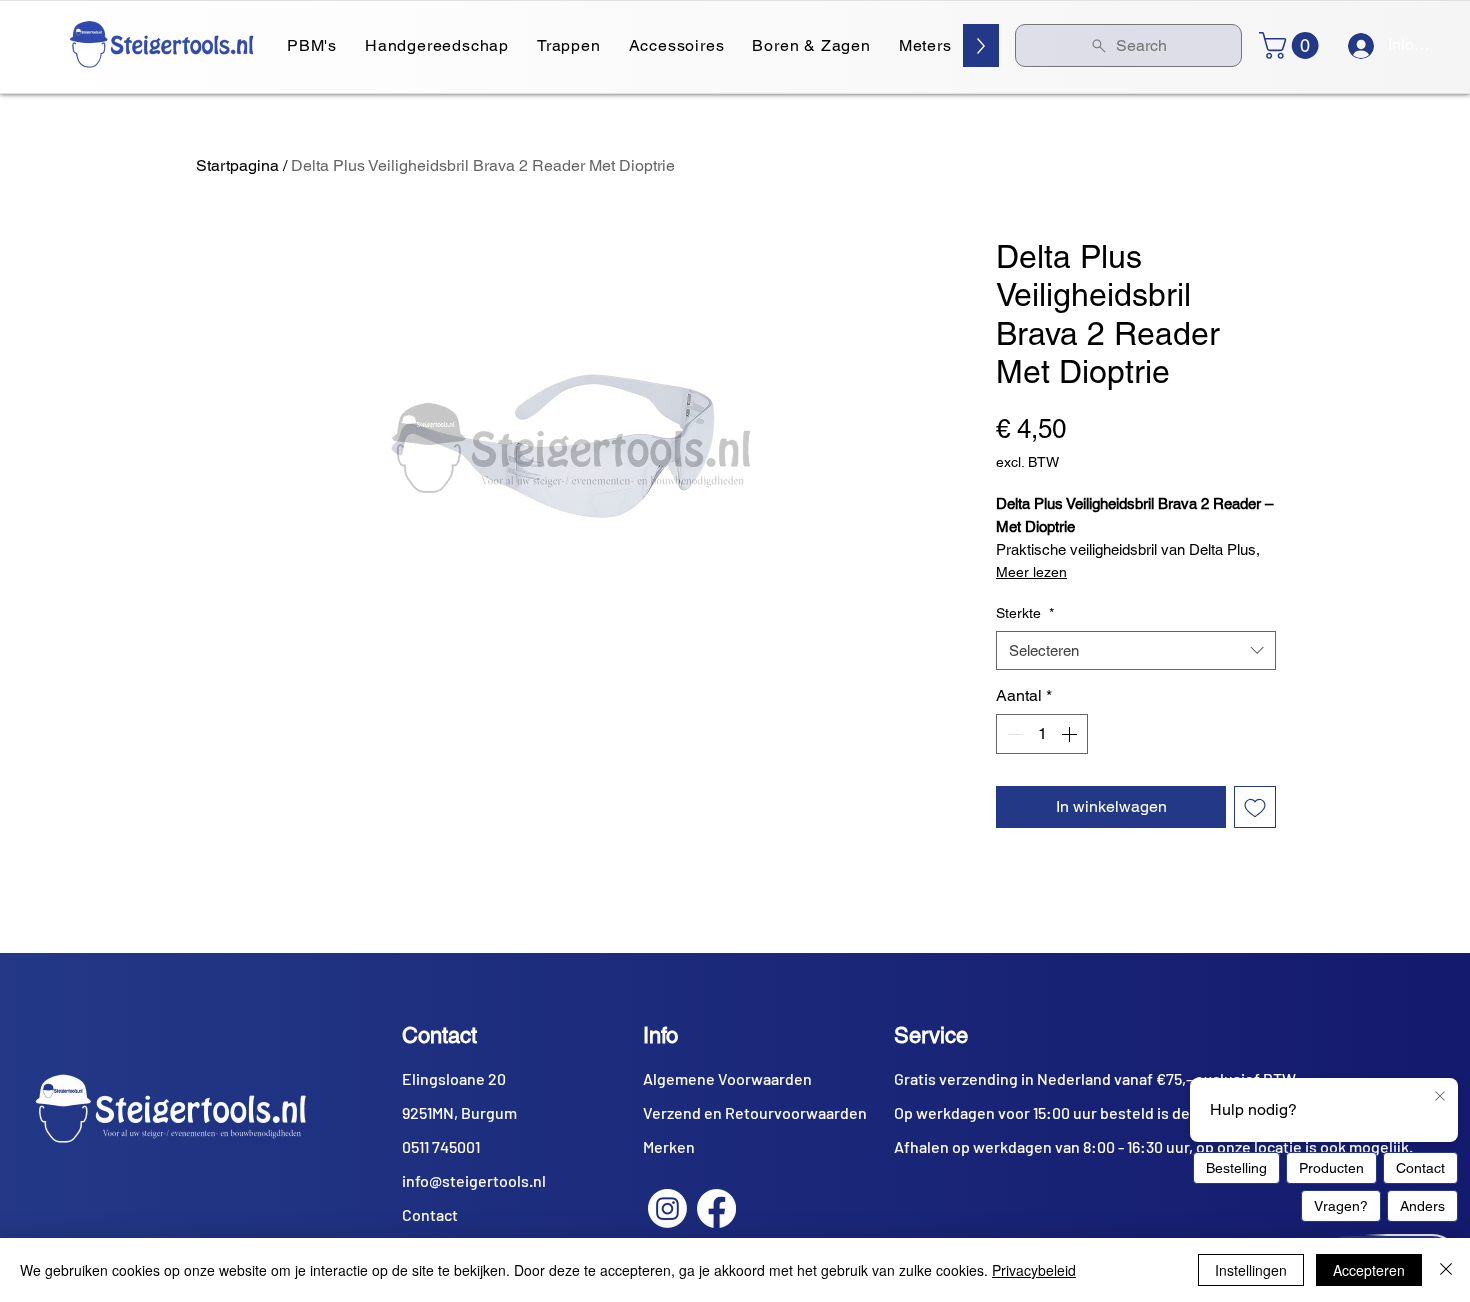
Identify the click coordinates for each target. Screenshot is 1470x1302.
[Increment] (1071, 734)
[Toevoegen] (1255, 807)
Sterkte (1025, 613)
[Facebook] (716, 1208)
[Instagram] (667, 1208)
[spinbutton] (1042, 734)
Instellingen (1251, 1270)
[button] (1292, 45)
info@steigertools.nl (474, 1180)
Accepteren (1369, 1270)
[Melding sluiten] (1440, 1097)
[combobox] (1136, 650)
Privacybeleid (1034, 1270)
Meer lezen (1031, 572)
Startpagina (237, 165)
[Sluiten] (1446, 1270)
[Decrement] (1013, 734)
